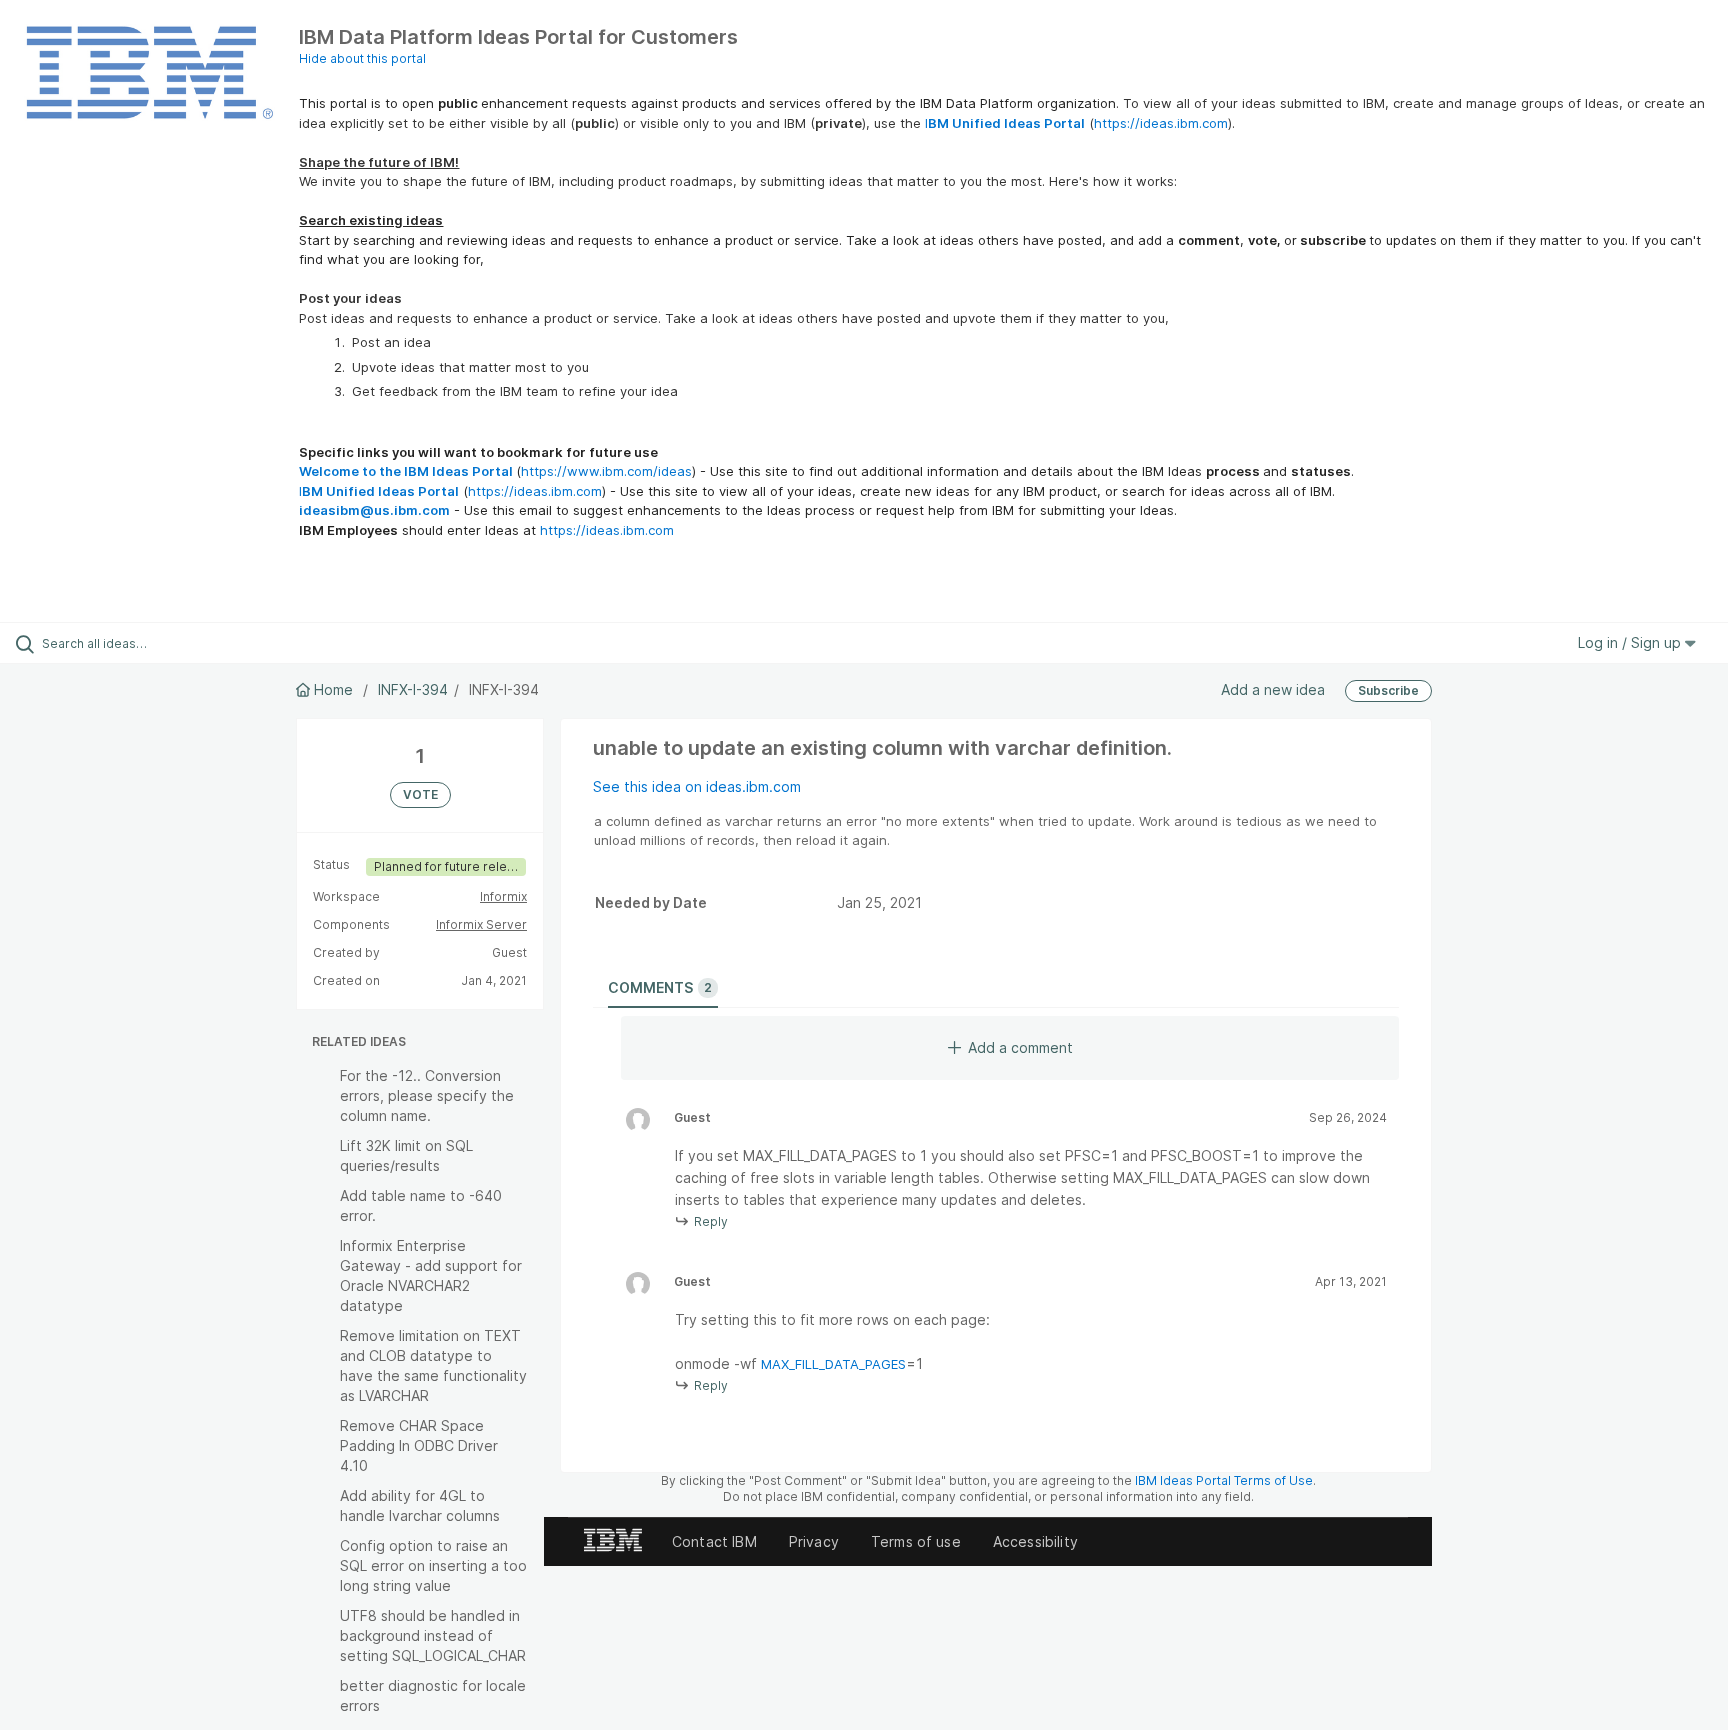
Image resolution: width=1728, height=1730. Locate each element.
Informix (503, 896)
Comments (660, 987)
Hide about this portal (362, 58)
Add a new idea (1273, 689)
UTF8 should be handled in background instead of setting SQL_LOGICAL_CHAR (433, 1635)
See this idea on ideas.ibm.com (697, 786)
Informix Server (481, 924)
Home (333, 689)
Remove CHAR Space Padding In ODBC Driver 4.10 (419, 1445)
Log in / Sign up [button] (1631, 642)
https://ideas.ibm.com (1161, 123)
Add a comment (1020, 1047)
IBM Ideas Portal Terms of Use (1224, 1480)
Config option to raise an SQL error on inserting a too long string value (433, 1565)
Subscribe (1388, 690)
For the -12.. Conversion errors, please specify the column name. (427, 1095)
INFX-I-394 (413, 689)
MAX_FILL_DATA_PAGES (833, 1364)
